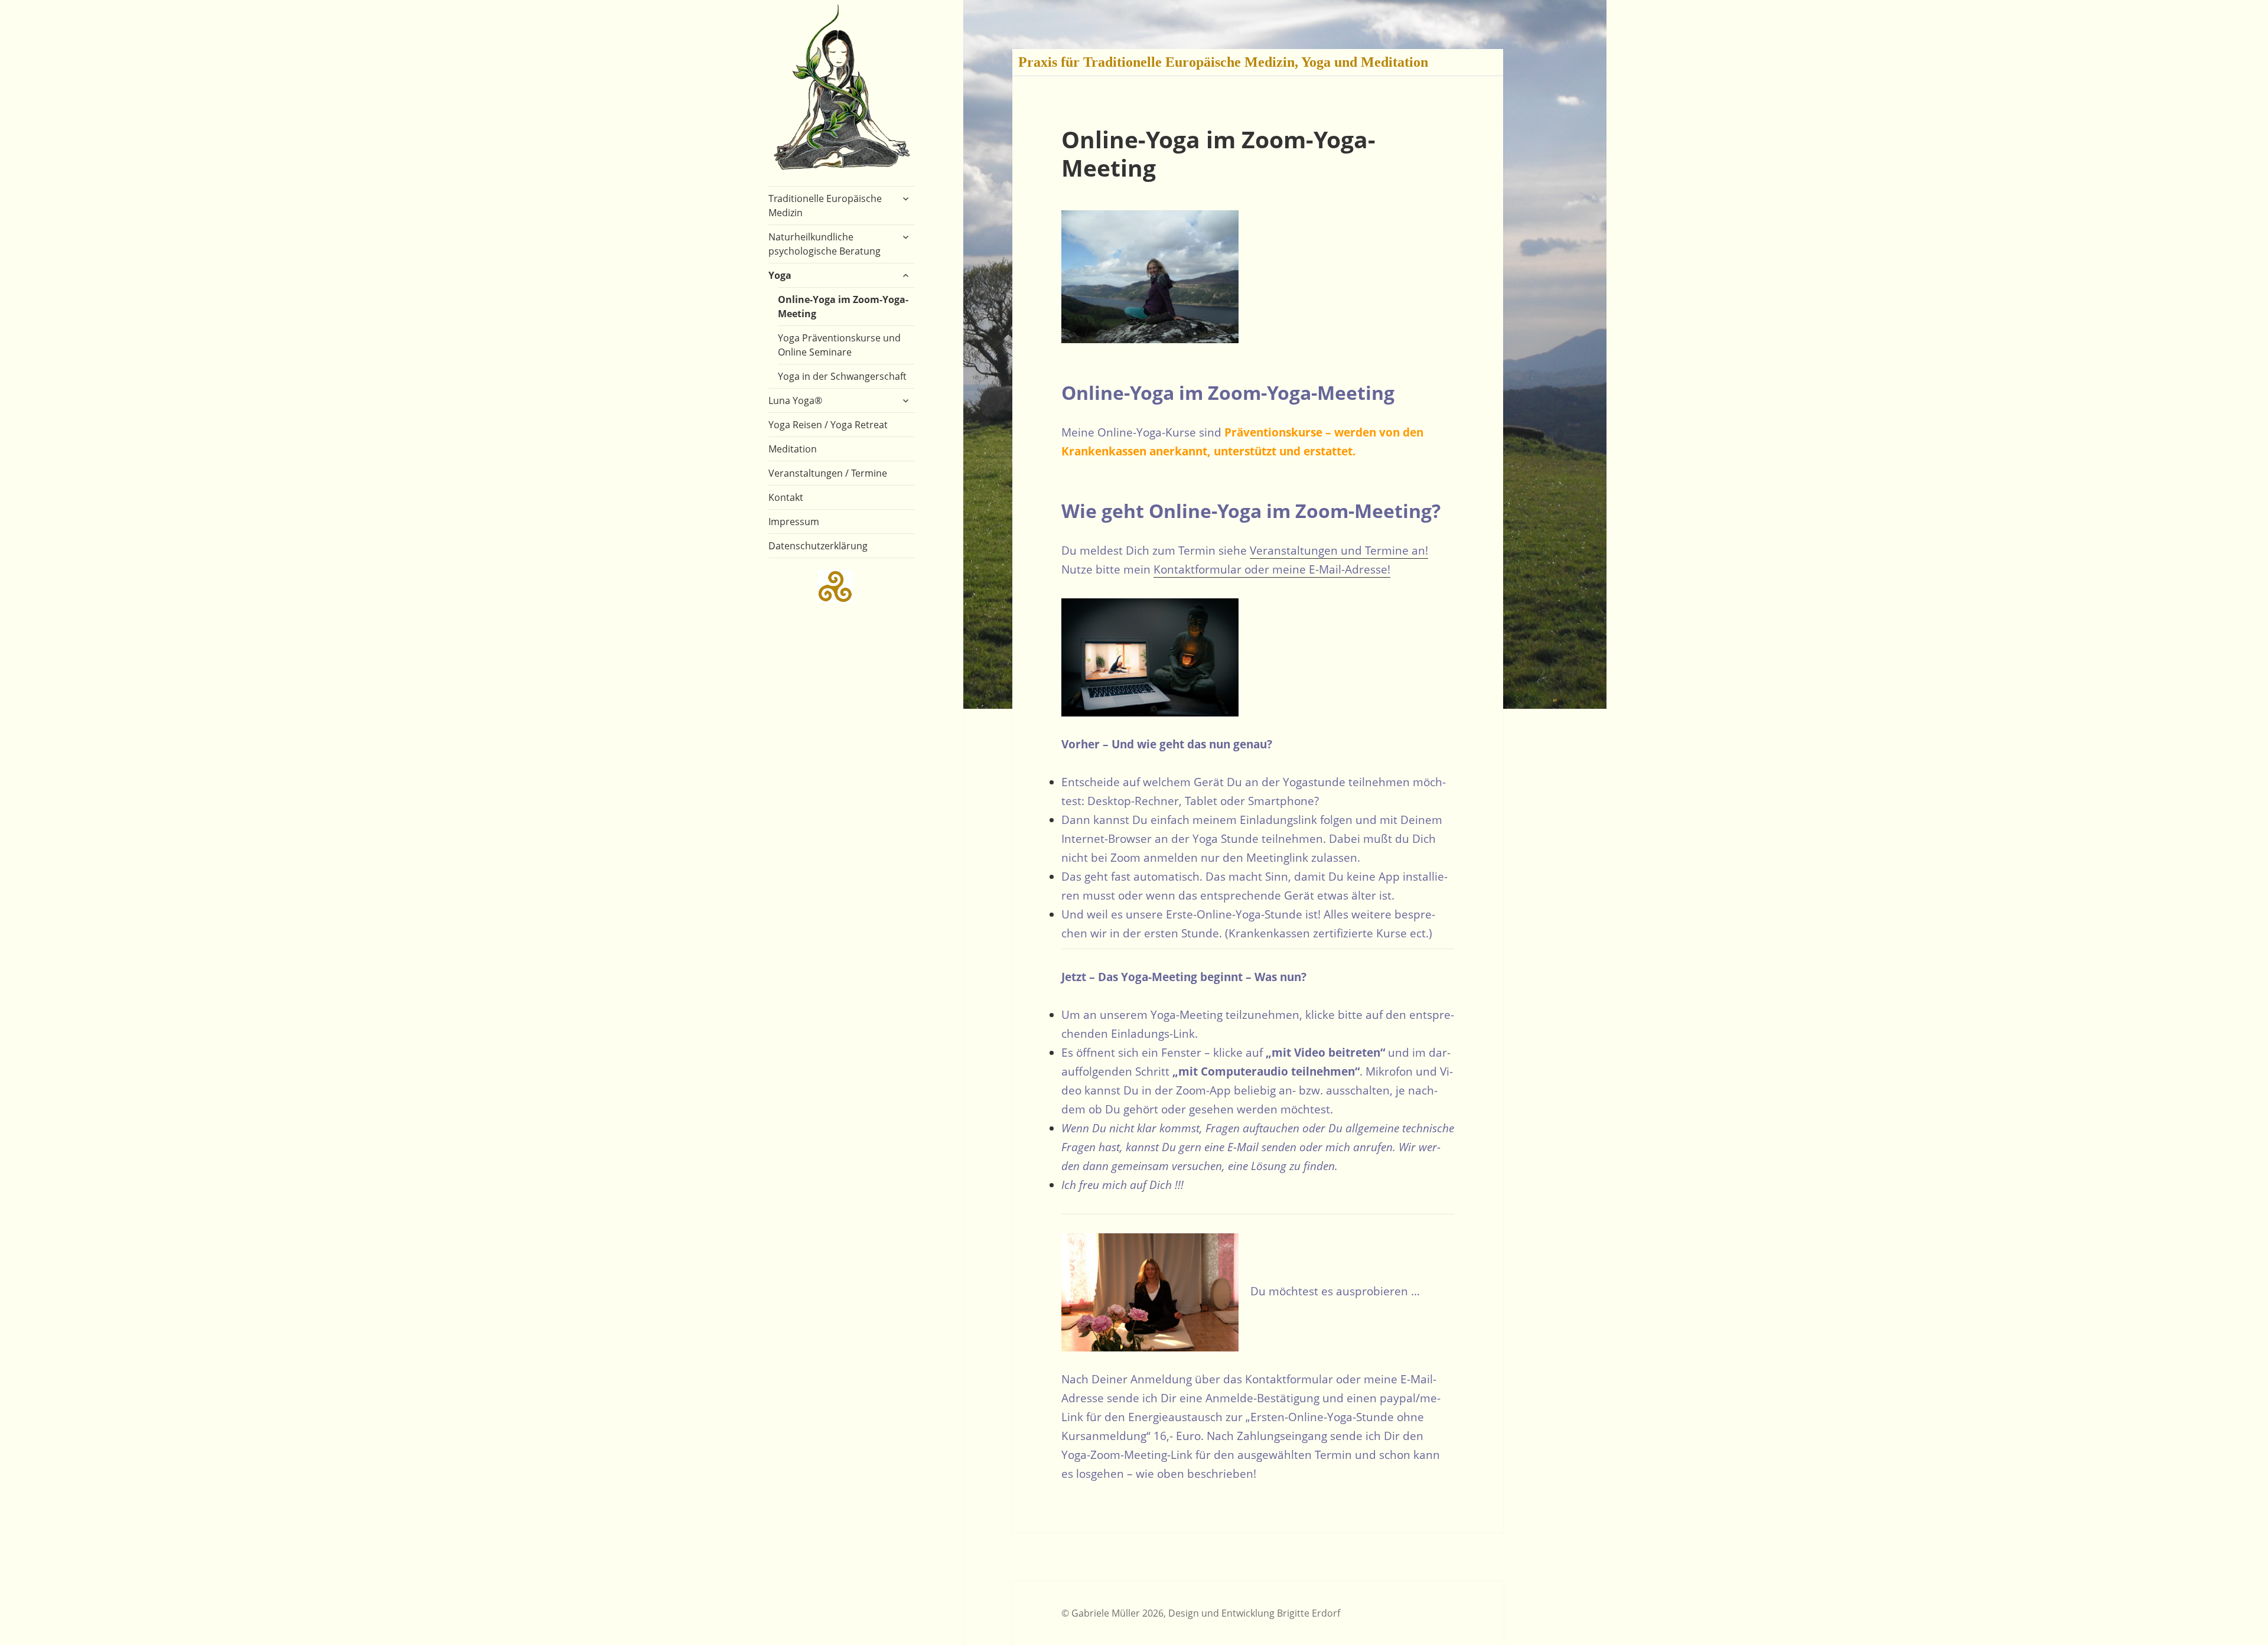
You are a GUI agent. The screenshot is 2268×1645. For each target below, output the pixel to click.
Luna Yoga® (795, 400)
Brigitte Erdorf (1309, 1613)
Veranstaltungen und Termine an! (1339, 550)
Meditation (793, 449)
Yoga (780, 275)
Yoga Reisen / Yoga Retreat (828, 425)
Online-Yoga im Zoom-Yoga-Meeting (843, 307)
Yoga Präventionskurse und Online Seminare (839, 345)
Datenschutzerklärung (818, 546)
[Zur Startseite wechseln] (842, 86)
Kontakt (786, 497)
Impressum (794, 522)
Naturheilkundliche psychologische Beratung (825, 244)
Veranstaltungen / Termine (828, 473)
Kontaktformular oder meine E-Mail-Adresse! (1272, 569)
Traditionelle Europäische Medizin (825, 206)
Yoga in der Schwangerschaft (842, 376)
